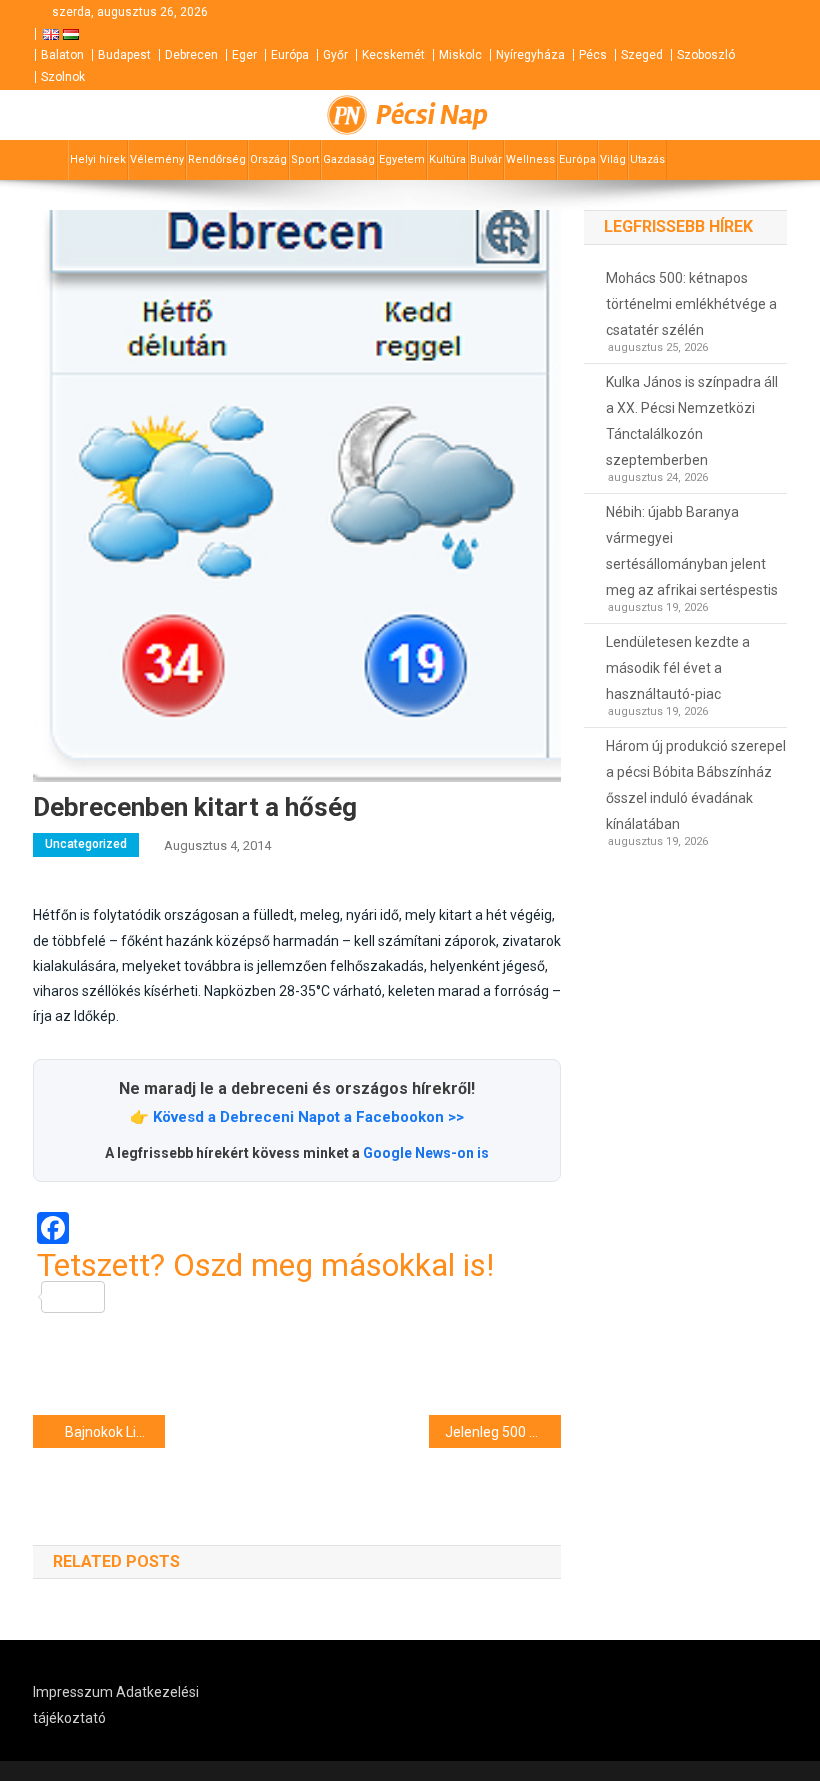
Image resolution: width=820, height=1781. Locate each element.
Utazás (647, 159)
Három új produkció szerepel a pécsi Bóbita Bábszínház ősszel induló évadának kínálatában (696, 785)
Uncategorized (86, 844)
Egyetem (402, 159)
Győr (335, 55)
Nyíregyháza (530, 55)
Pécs (593, 55)
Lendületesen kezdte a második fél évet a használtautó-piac (678, 668)
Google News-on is (426, 1153)
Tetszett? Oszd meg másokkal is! (265, 1266)
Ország (268, 159)
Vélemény (157, 159)
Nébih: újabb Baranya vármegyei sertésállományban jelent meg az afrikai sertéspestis (692, 551)
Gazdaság (349, 159)
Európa (290, 55)
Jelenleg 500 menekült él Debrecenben (503, 1432)
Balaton (62, 55)
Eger (244, 55)
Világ (613, 159)
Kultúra (447, 159)
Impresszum (73, 1692)
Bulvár (486, 159)
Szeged (642, 55)
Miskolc (460, 55)
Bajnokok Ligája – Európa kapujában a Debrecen (115, 1432)
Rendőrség (217, 159)
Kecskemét (393, 55)
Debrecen (191, 55)
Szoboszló (706, 55)
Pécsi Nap (432, 115)
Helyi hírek (98, 159)
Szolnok (63, 77)
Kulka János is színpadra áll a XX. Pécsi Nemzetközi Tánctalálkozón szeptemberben (692, 421)
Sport (305, 159)
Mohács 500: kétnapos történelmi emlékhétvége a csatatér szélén (691, 304)
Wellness (530, 159)
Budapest (124, 55)
